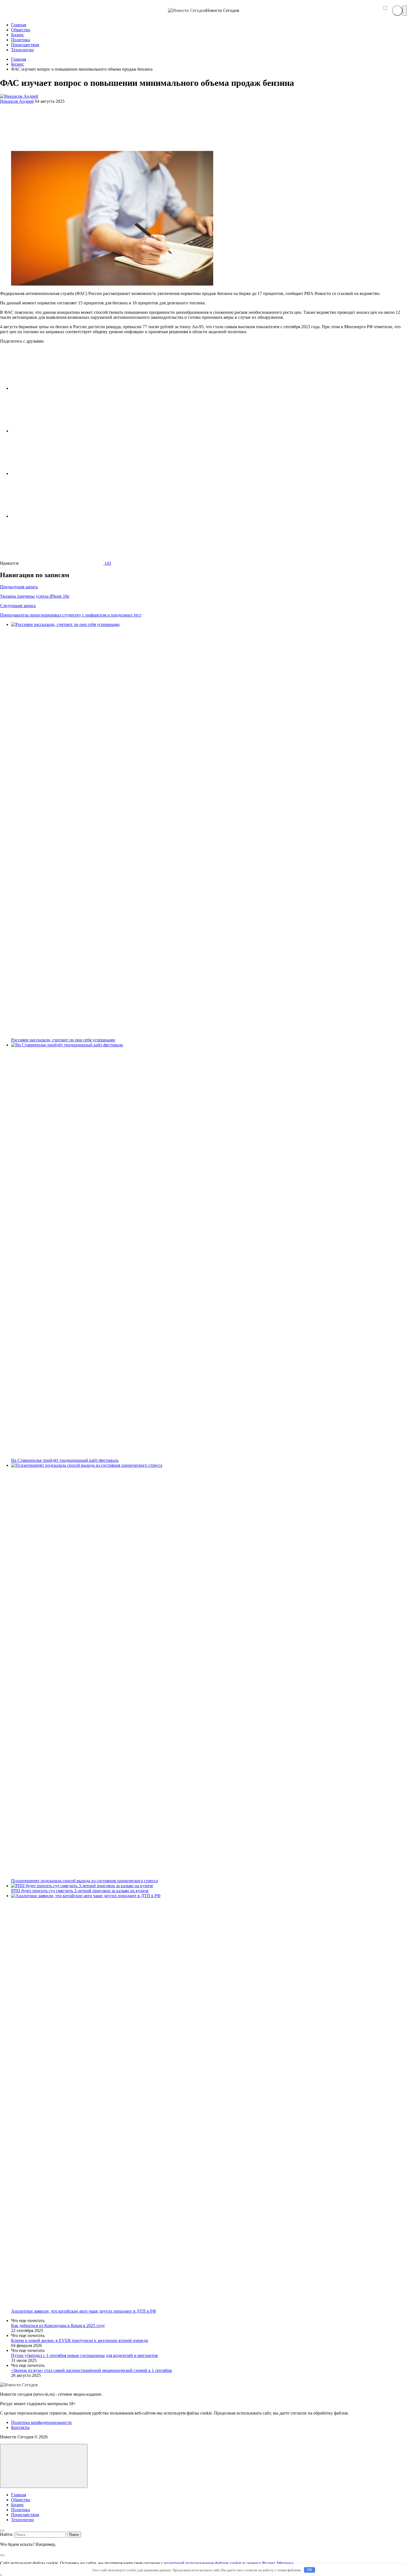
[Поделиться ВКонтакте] (53, 388)
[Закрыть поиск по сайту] (2, 2555)
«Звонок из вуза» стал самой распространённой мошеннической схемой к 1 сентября (91, 2370)
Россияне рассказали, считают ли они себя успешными (63, 1040)
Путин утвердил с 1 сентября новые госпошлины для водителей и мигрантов (84, 2355)
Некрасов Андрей (17, 101)
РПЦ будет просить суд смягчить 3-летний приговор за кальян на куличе (80, 1891)
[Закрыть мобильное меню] (2, 2531)
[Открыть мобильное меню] (405, 11)
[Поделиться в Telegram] (53, 431)
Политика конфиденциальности (41, 2422)
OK (310, 2570)
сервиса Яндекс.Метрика (270, 2563)
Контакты (20, 2427)
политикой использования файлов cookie (203, 2563)
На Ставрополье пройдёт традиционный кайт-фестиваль (65, 1460)
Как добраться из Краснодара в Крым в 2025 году (58, 2325)
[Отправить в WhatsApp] (53, 516)
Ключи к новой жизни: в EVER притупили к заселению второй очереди (80, 2340)
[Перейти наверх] (44, 2466)
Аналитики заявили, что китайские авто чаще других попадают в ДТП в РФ (84, 2311)
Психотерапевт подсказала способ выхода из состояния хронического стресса (84, 1881)
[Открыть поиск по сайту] (397, 11)
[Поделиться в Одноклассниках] (53, 473)
